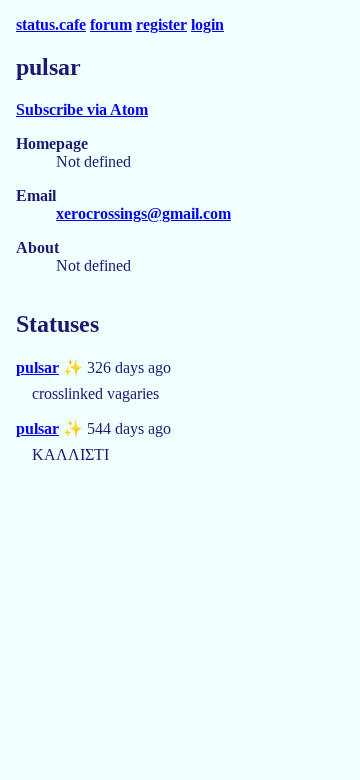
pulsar (37, 367)
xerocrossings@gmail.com (143, 213)
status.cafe (51, 24)
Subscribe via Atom (82, 109)
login (207, 24)
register (161, 24)
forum (111, 24)
